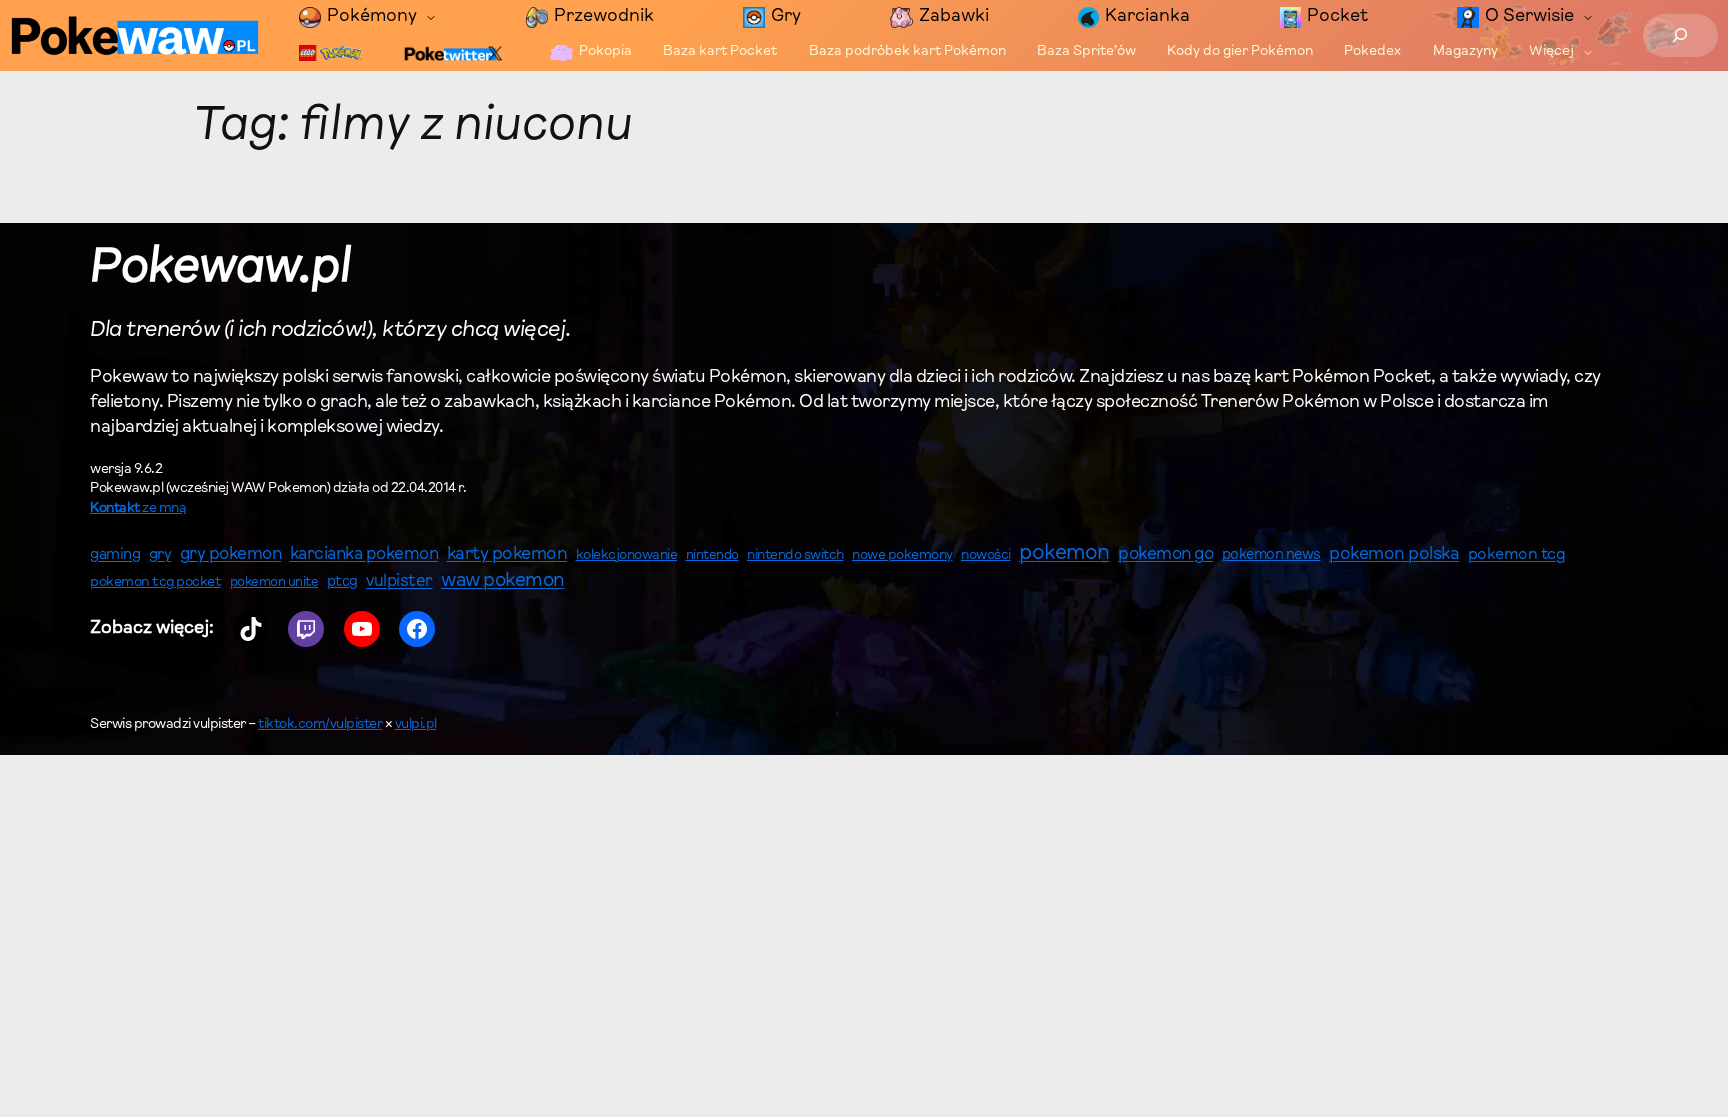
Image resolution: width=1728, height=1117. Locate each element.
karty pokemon (507, 555)
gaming (115, 555)
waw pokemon (503, 581)
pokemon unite (274, 582)
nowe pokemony (902, 556)
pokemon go (1165, 555)
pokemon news (1271, 555)
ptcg (342, 582)
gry (160, 555)
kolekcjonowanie (627, 556)
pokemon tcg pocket (155, 582)
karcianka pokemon (364, 554)
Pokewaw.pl (220, 269)
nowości (986, 556)
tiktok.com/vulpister (320, 725)
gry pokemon (231, 555)
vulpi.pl (416, 725)
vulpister (399, 582)
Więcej (1551, 52)
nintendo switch (795, 556)
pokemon (1064, 554)
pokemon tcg (1517, 555)
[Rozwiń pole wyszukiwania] (1680, 35)
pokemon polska (1394, 555)
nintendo (712, 555)
